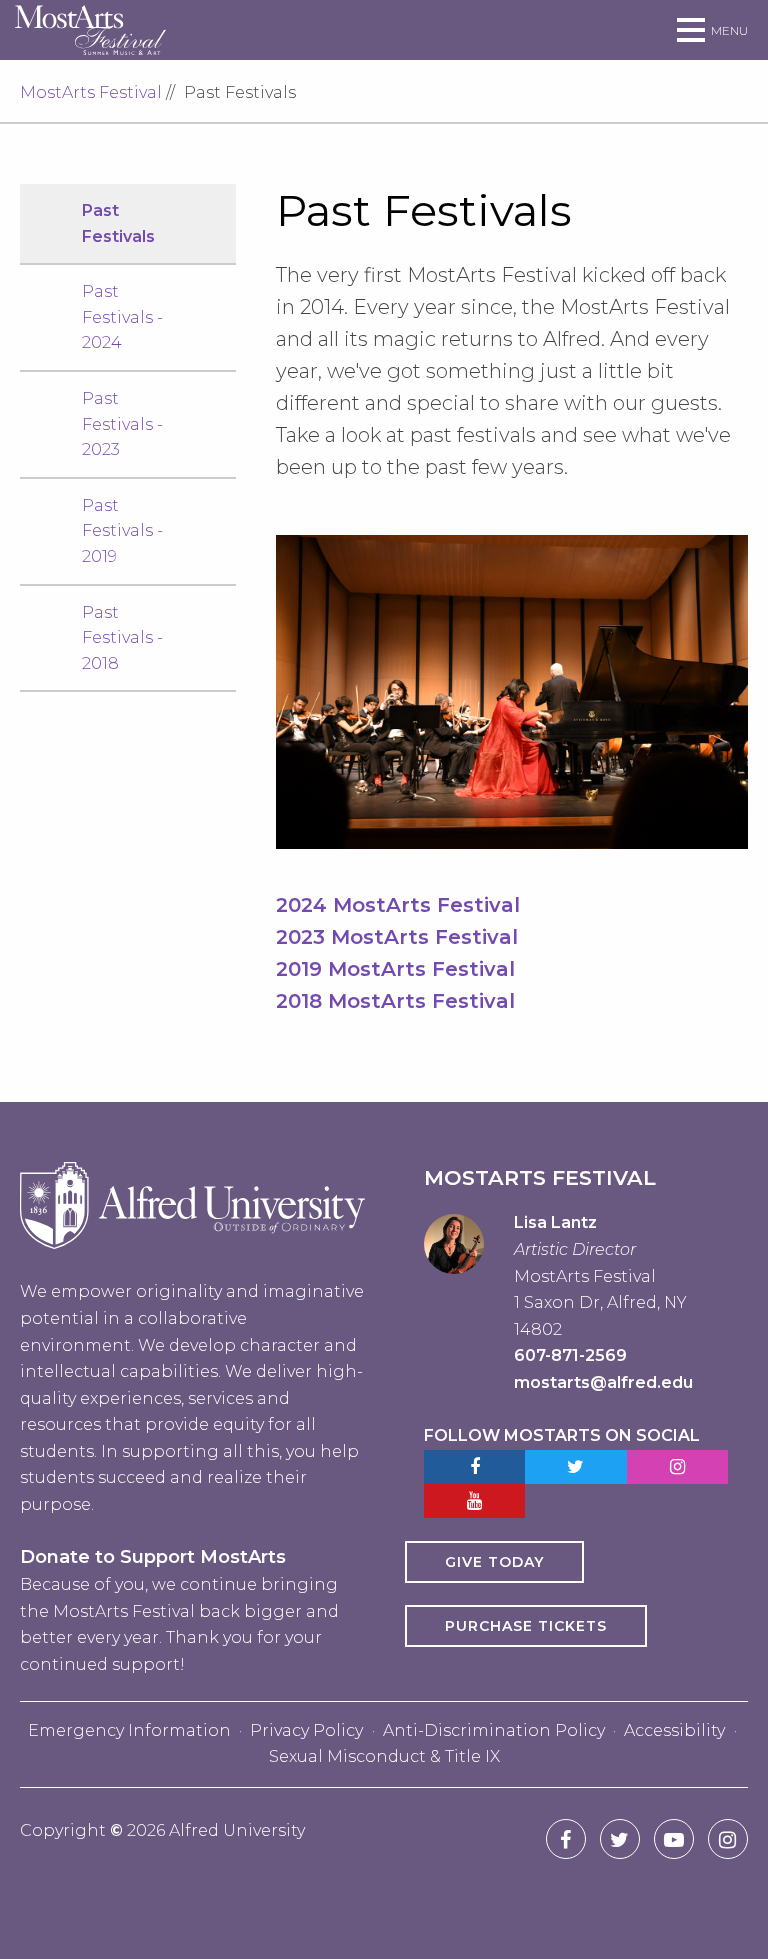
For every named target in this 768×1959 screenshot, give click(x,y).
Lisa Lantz (555, 1222)
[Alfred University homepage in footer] (192, 1263)
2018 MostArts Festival (395, 1001)
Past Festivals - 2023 (122, 424)
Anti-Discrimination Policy (494, 1730)
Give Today (494, 1562)
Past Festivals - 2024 (122, 317)
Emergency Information (129, 1730)
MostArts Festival (91, 92)
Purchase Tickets (526, 1626)
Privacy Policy (306, 1730)
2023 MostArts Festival (397, 937)
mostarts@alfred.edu (603, 1382)
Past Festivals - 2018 (122, 638)
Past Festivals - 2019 (122, 531)
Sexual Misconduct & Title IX (384, 1756)
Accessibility (674, 1730)
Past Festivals (118, 223)
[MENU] (691, 30)
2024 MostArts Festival (398, 905)
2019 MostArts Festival (395, 969)
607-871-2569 (570, 1355)
